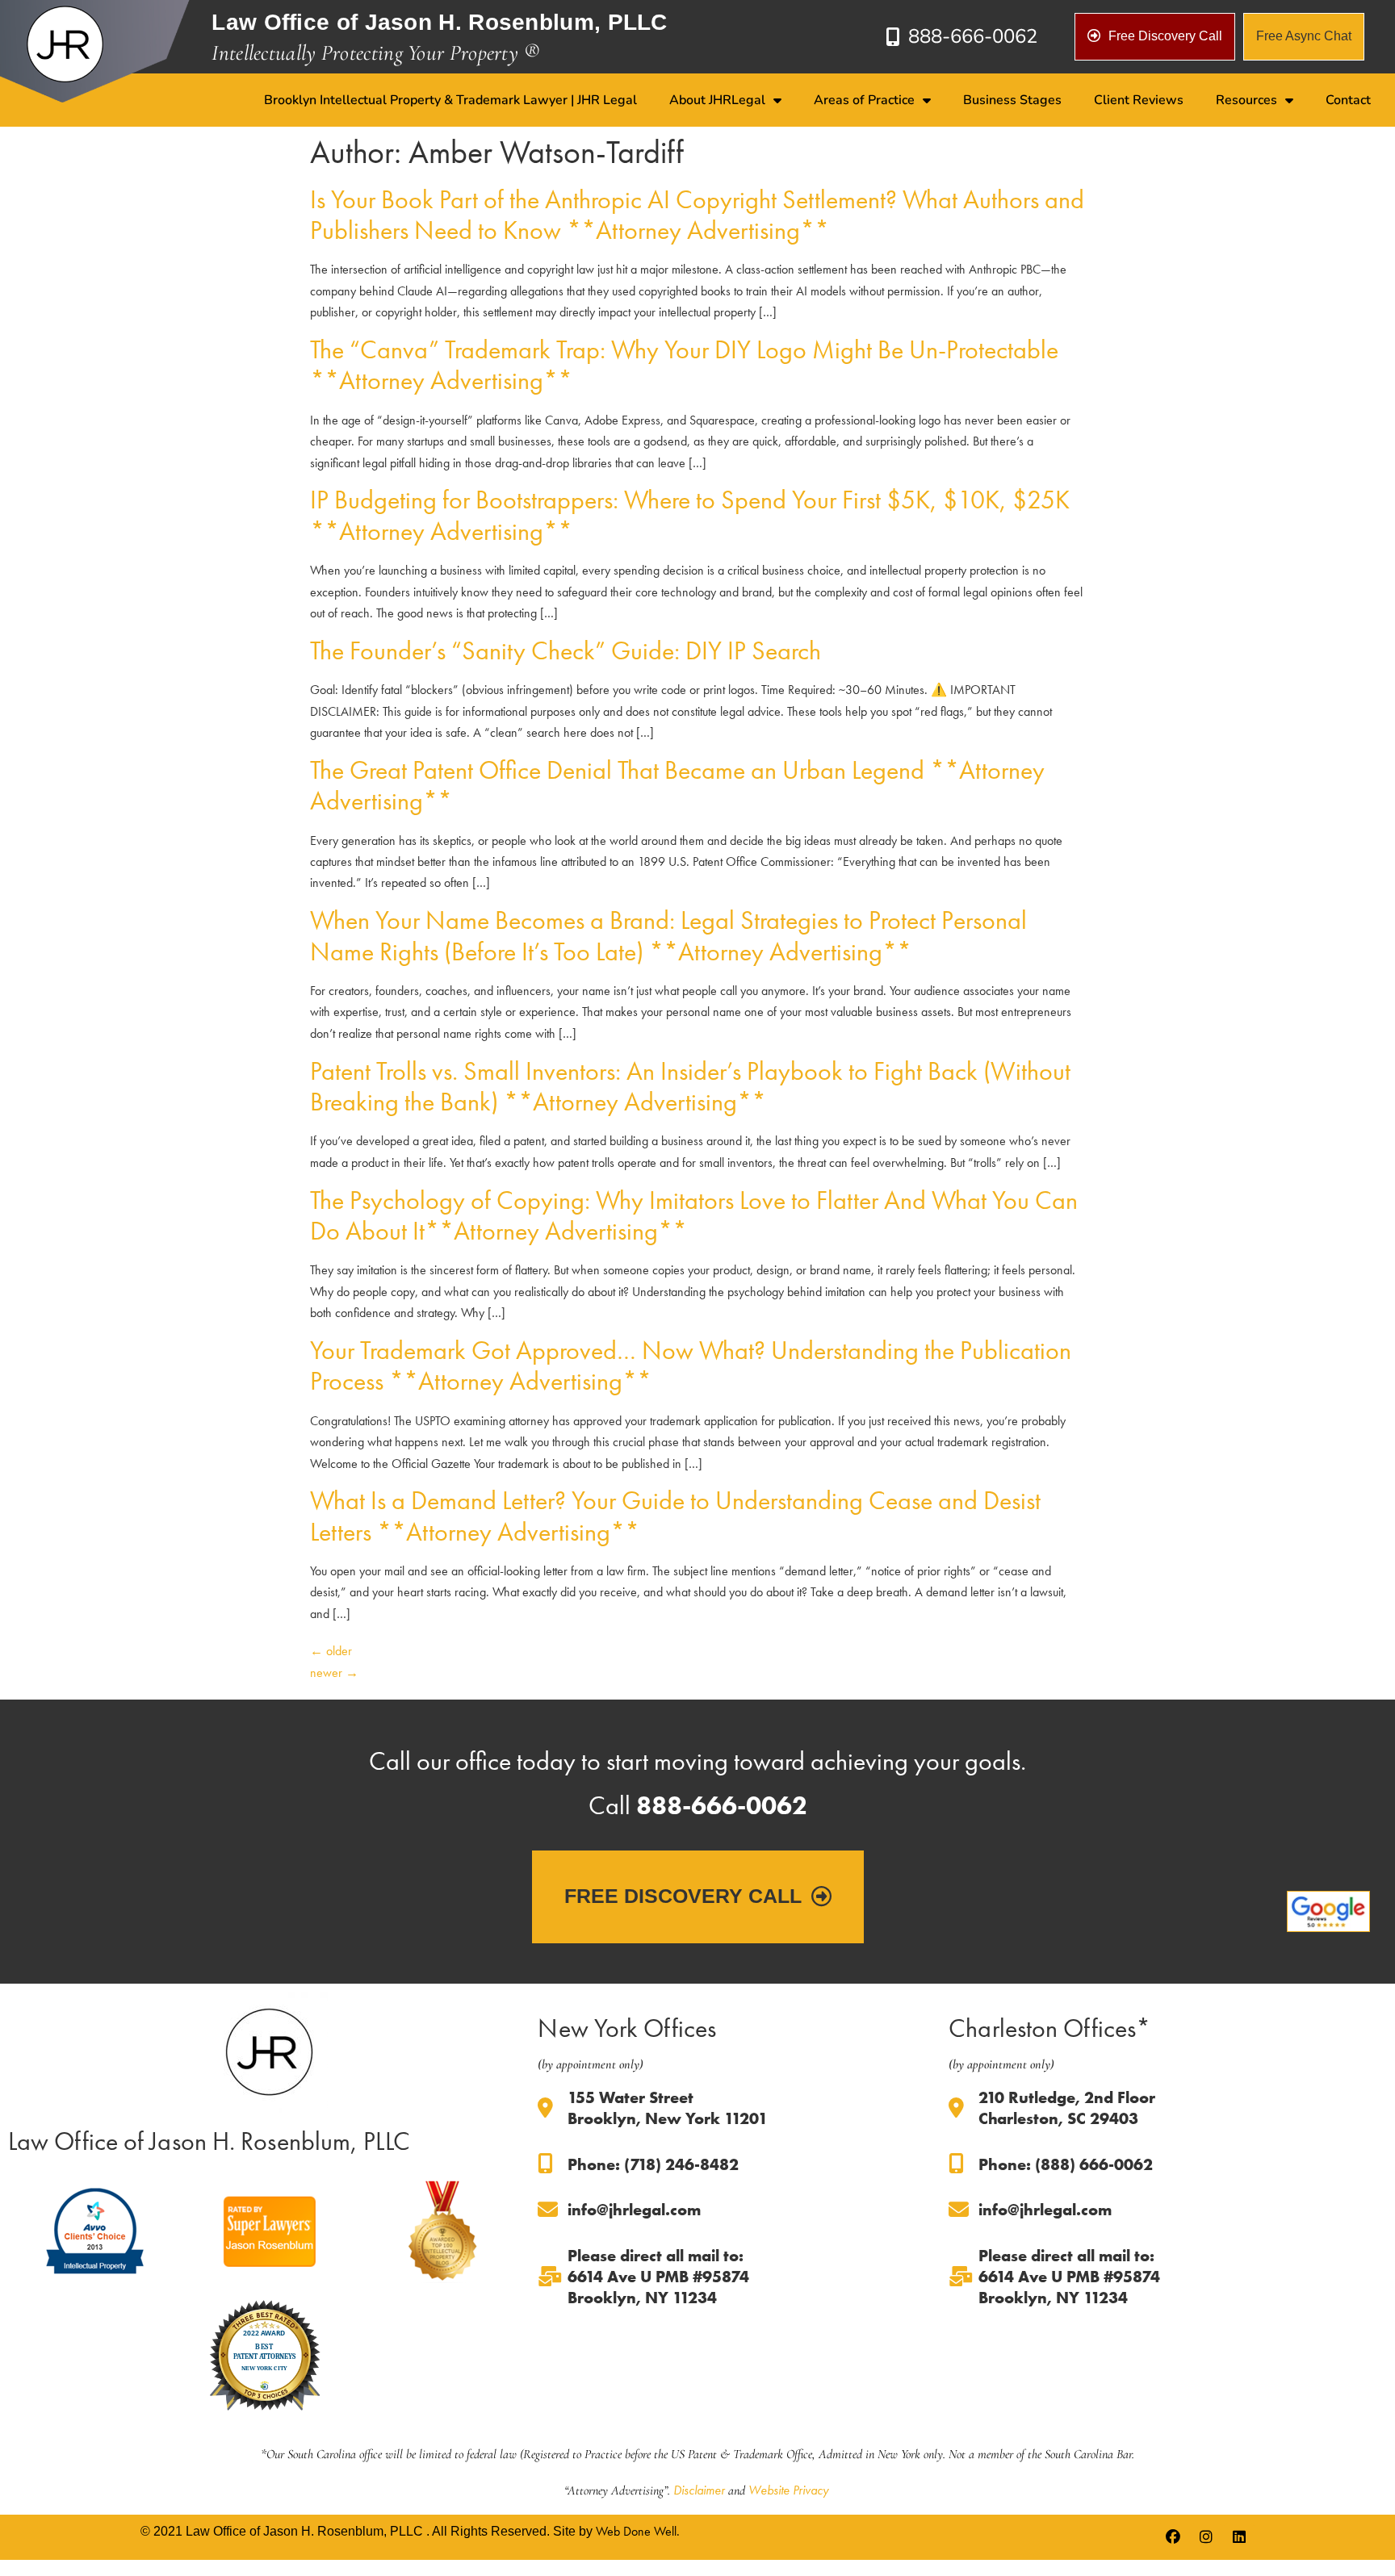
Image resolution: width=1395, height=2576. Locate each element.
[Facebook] (1173, 2537)
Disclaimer (699, 2490)
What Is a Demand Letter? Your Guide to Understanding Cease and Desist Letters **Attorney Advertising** (675, 1516)
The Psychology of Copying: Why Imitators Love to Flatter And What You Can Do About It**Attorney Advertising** (694, 1216)
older (331, 1651)
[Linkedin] (1239, 2537)
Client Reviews (1139, 100)
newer (334, 1673)
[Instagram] (1206, 2537)
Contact (1348, 100)
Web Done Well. (638, 2531)
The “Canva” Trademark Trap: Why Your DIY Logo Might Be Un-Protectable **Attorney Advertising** (684, 365)
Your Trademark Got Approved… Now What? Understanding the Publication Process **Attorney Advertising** (691, 1366)
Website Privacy (788, 2490)
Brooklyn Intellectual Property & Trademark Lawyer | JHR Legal (450, 100)
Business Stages (1012, 100)
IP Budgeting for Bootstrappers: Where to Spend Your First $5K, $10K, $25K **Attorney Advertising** (690, 515)
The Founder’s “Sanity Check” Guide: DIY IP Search (566, 651)
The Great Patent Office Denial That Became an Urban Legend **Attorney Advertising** (677, 786)
